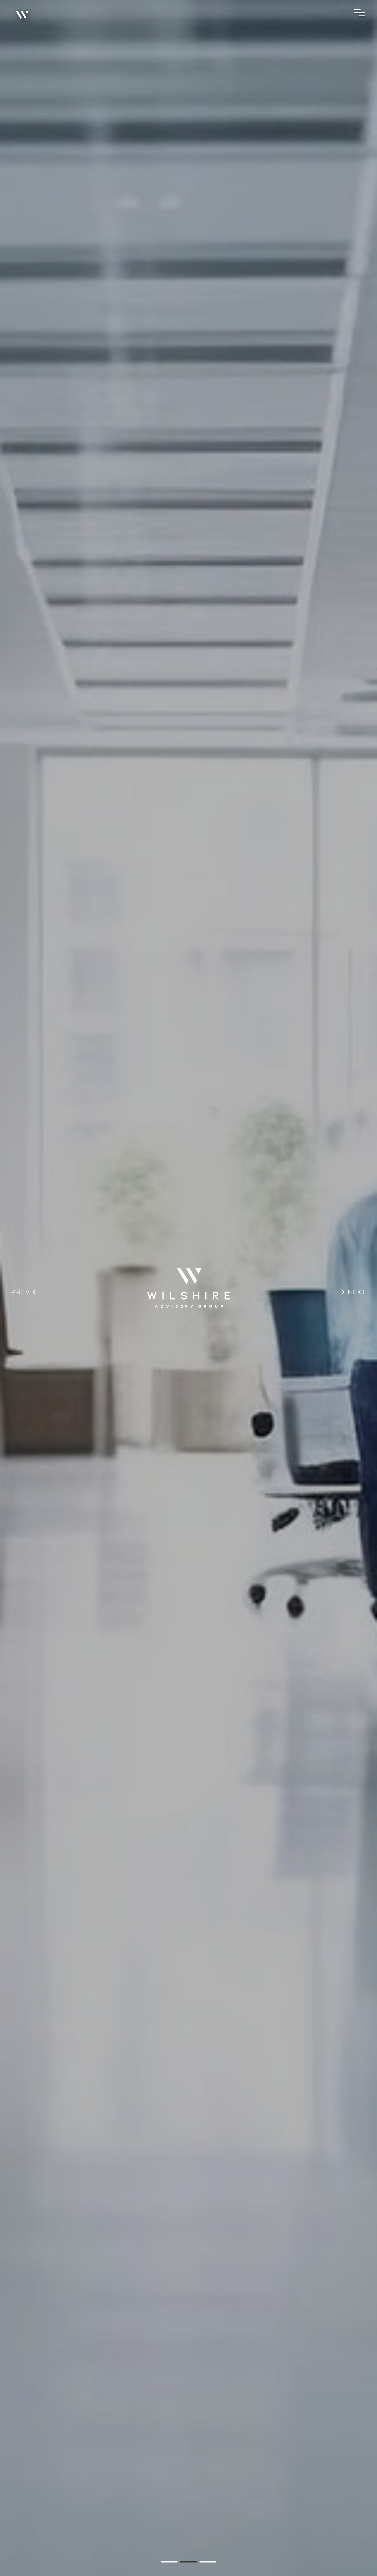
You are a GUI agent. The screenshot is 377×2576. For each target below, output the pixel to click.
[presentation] (24, 1292)
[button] (169, 2562)
